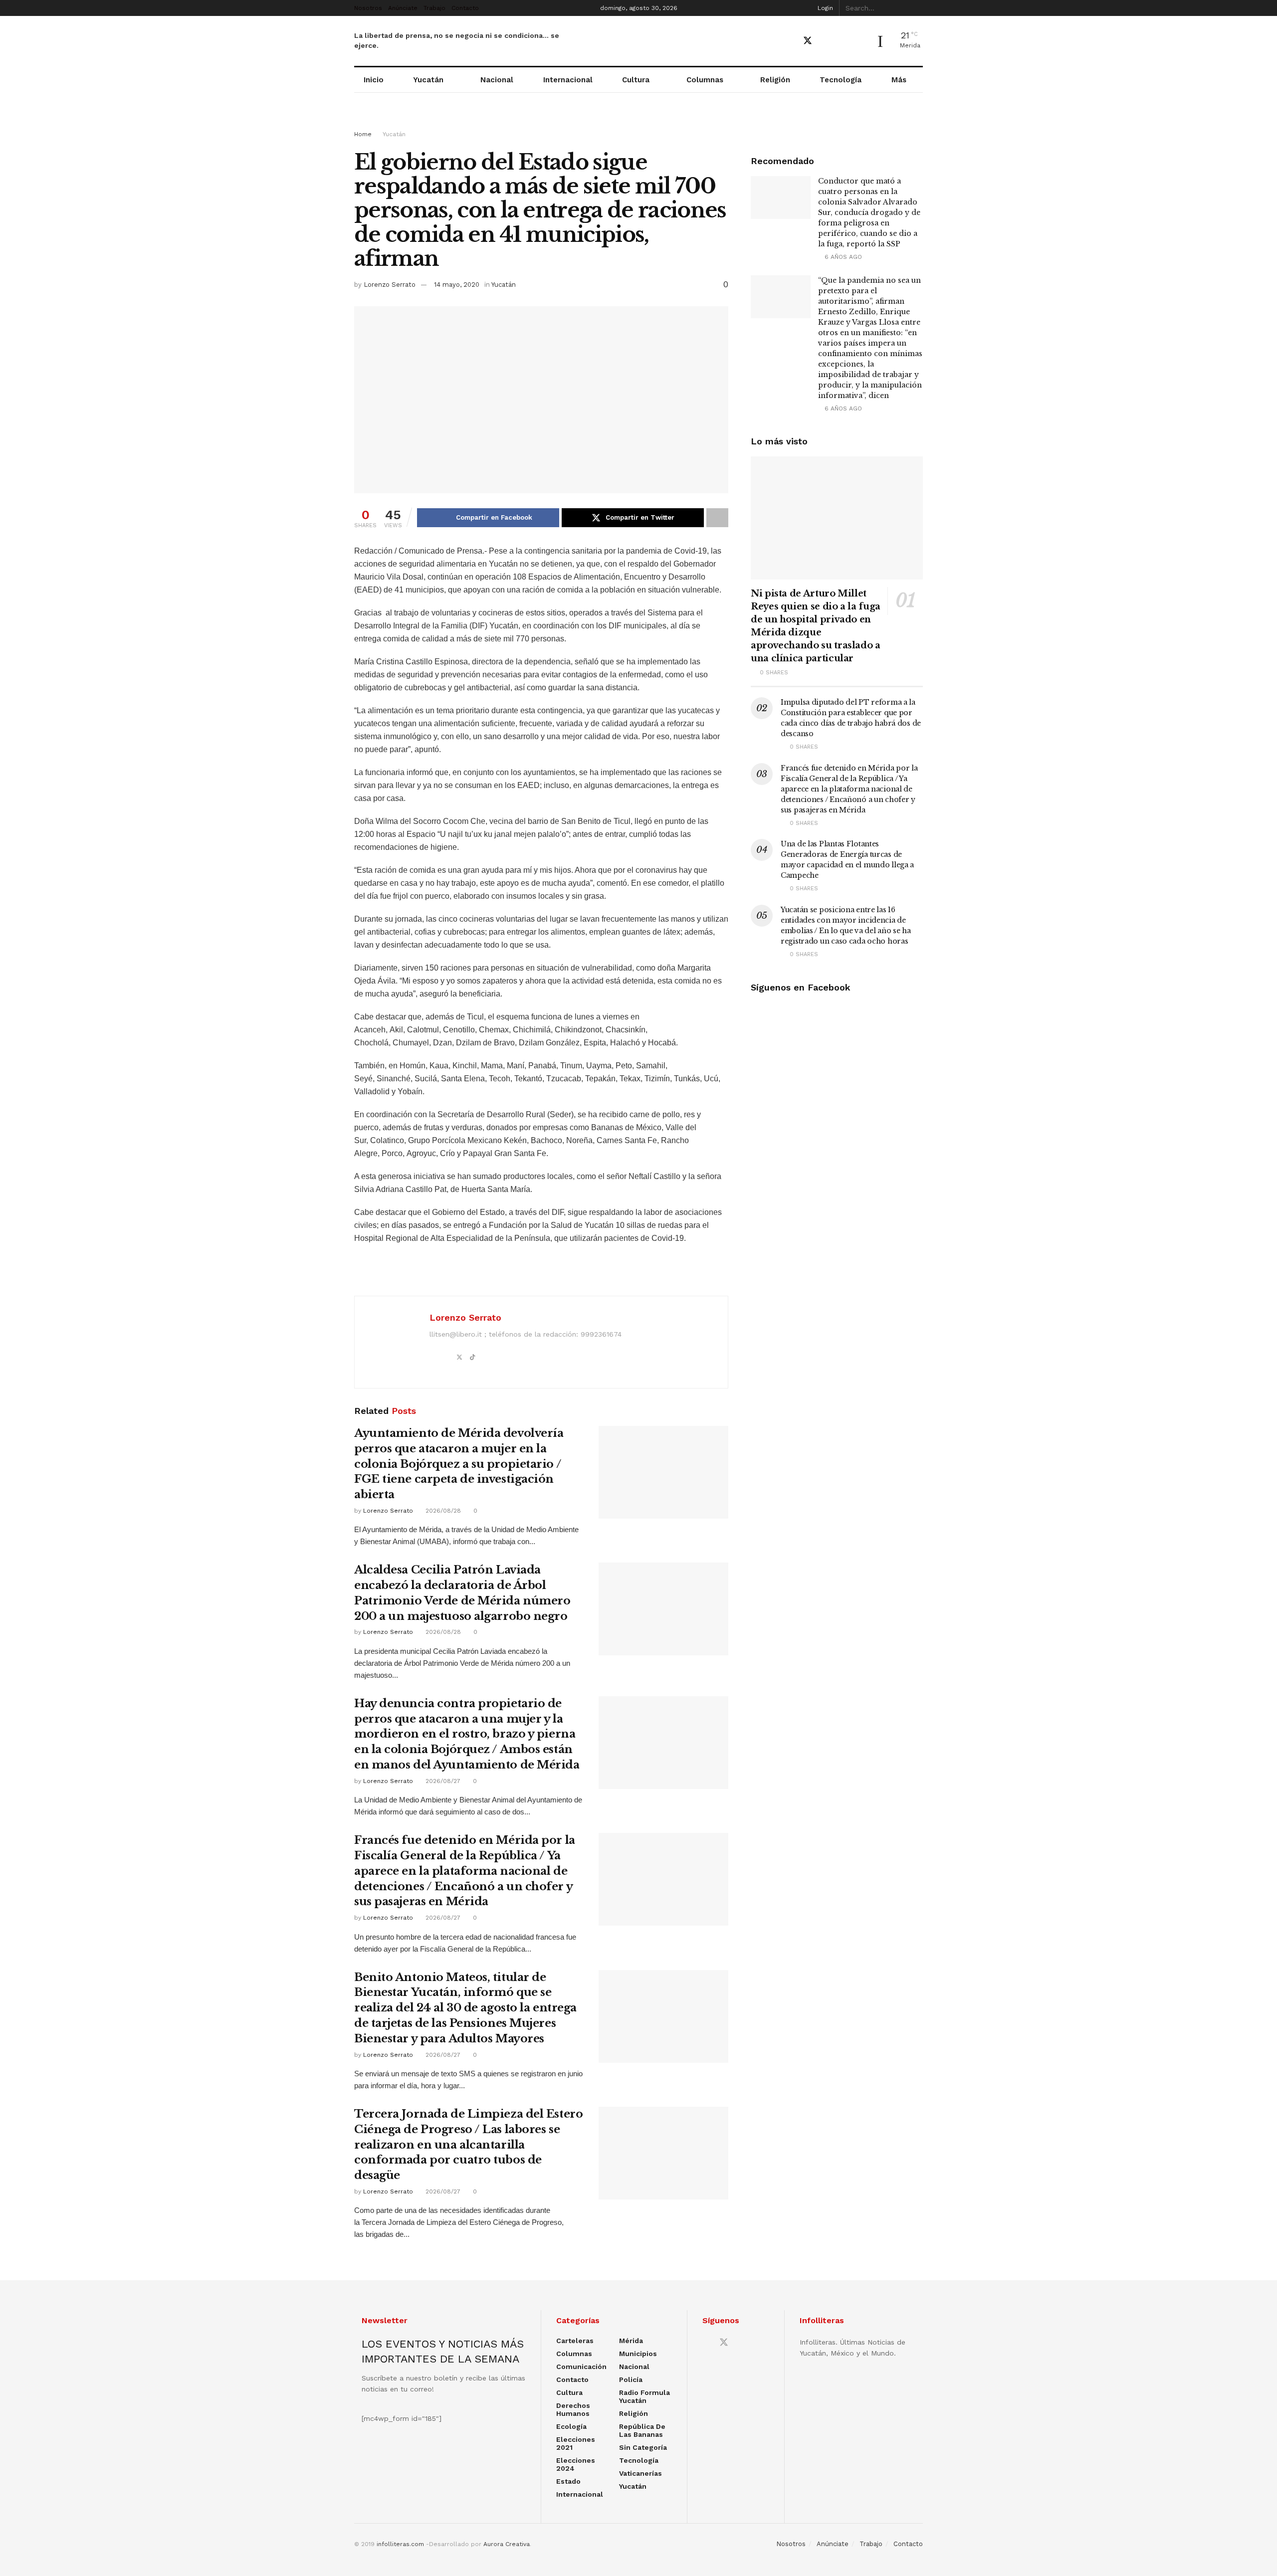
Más (899, 80)
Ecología (571, 2426)
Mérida (631, 2341)
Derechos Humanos (573, 2409)
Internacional (568, 80)
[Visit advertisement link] (638, 121)
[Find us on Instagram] (843, 41)
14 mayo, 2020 (457, 285)
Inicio (374, 80)
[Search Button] (917, 8)
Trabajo (434, 8)
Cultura (636, 80)
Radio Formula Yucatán (644, 2396)
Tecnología (841, 80)
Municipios (638, 2354)
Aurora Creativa (507, 2544)
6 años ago (842, 257)
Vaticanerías (640, 2473)
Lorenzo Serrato (390, 285)
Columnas (705, 80)
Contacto (465, 8)
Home (363, 134)
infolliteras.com (400, 2544)
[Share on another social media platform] (717, 518)
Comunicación (581, 2367)
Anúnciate (403, 8)
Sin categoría (643, 2447)
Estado (568, 2481)
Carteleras (575, 2341)
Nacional (497, 80)
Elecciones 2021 (576, 2443)
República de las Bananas (642, 2430)
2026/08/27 (442, 1781)
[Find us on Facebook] (790, 41)
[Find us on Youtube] (826, 41)
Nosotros (368, 8)
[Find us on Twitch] (860, 41)
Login (824, 8)
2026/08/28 (442, 1511)
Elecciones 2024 (576, 2464)
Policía (631, 2379)
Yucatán (428, 80)
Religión (775, 80)
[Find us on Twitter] (808, 41)
